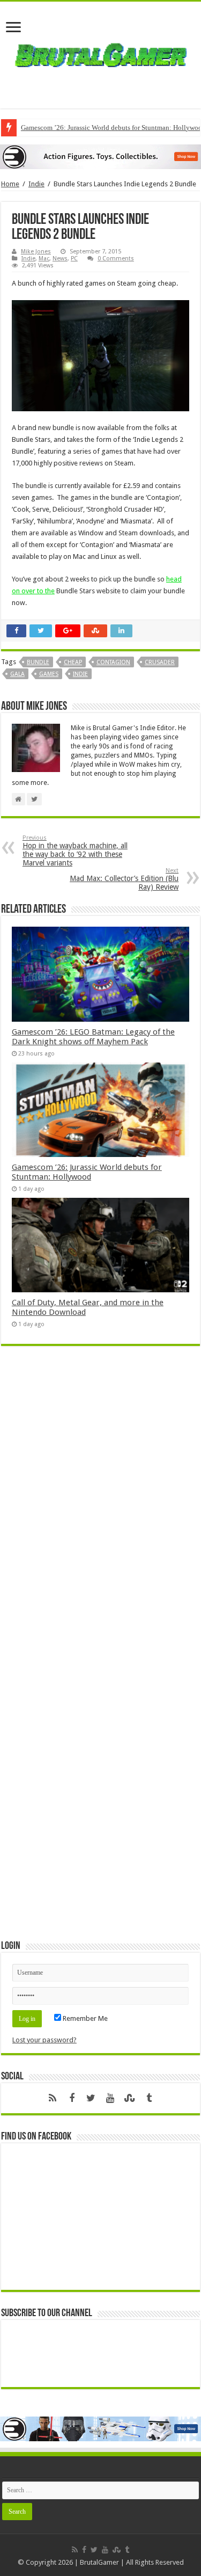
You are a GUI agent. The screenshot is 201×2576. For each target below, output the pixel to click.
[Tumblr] (149, 2098)
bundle (38, 662)
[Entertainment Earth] (100, 156)
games (49, 674)
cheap (73, 662)
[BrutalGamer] (101, 53)
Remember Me (84, 2018)
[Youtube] (110, 2098)
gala (17, 674)
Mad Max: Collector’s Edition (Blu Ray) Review (124, 879)
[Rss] (53, 2098)
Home (10, 184)
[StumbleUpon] (130, 2098)
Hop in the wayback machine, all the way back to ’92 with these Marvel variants (75, 851)
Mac (44, 259)
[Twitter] (91, 2098)
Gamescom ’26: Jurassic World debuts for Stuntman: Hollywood (87, 1172)
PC (74, 259)
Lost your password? (44, 2040)
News (60, 259)
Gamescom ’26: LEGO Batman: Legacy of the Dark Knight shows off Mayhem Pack (93, 1037)
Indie (36, 184)
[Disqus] (100, 1510)
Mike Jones (36, 252)
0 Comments (116, 259)
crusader (160, 662)
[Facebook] (72, 2098)
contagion (113, 662)
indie (80, 674)
